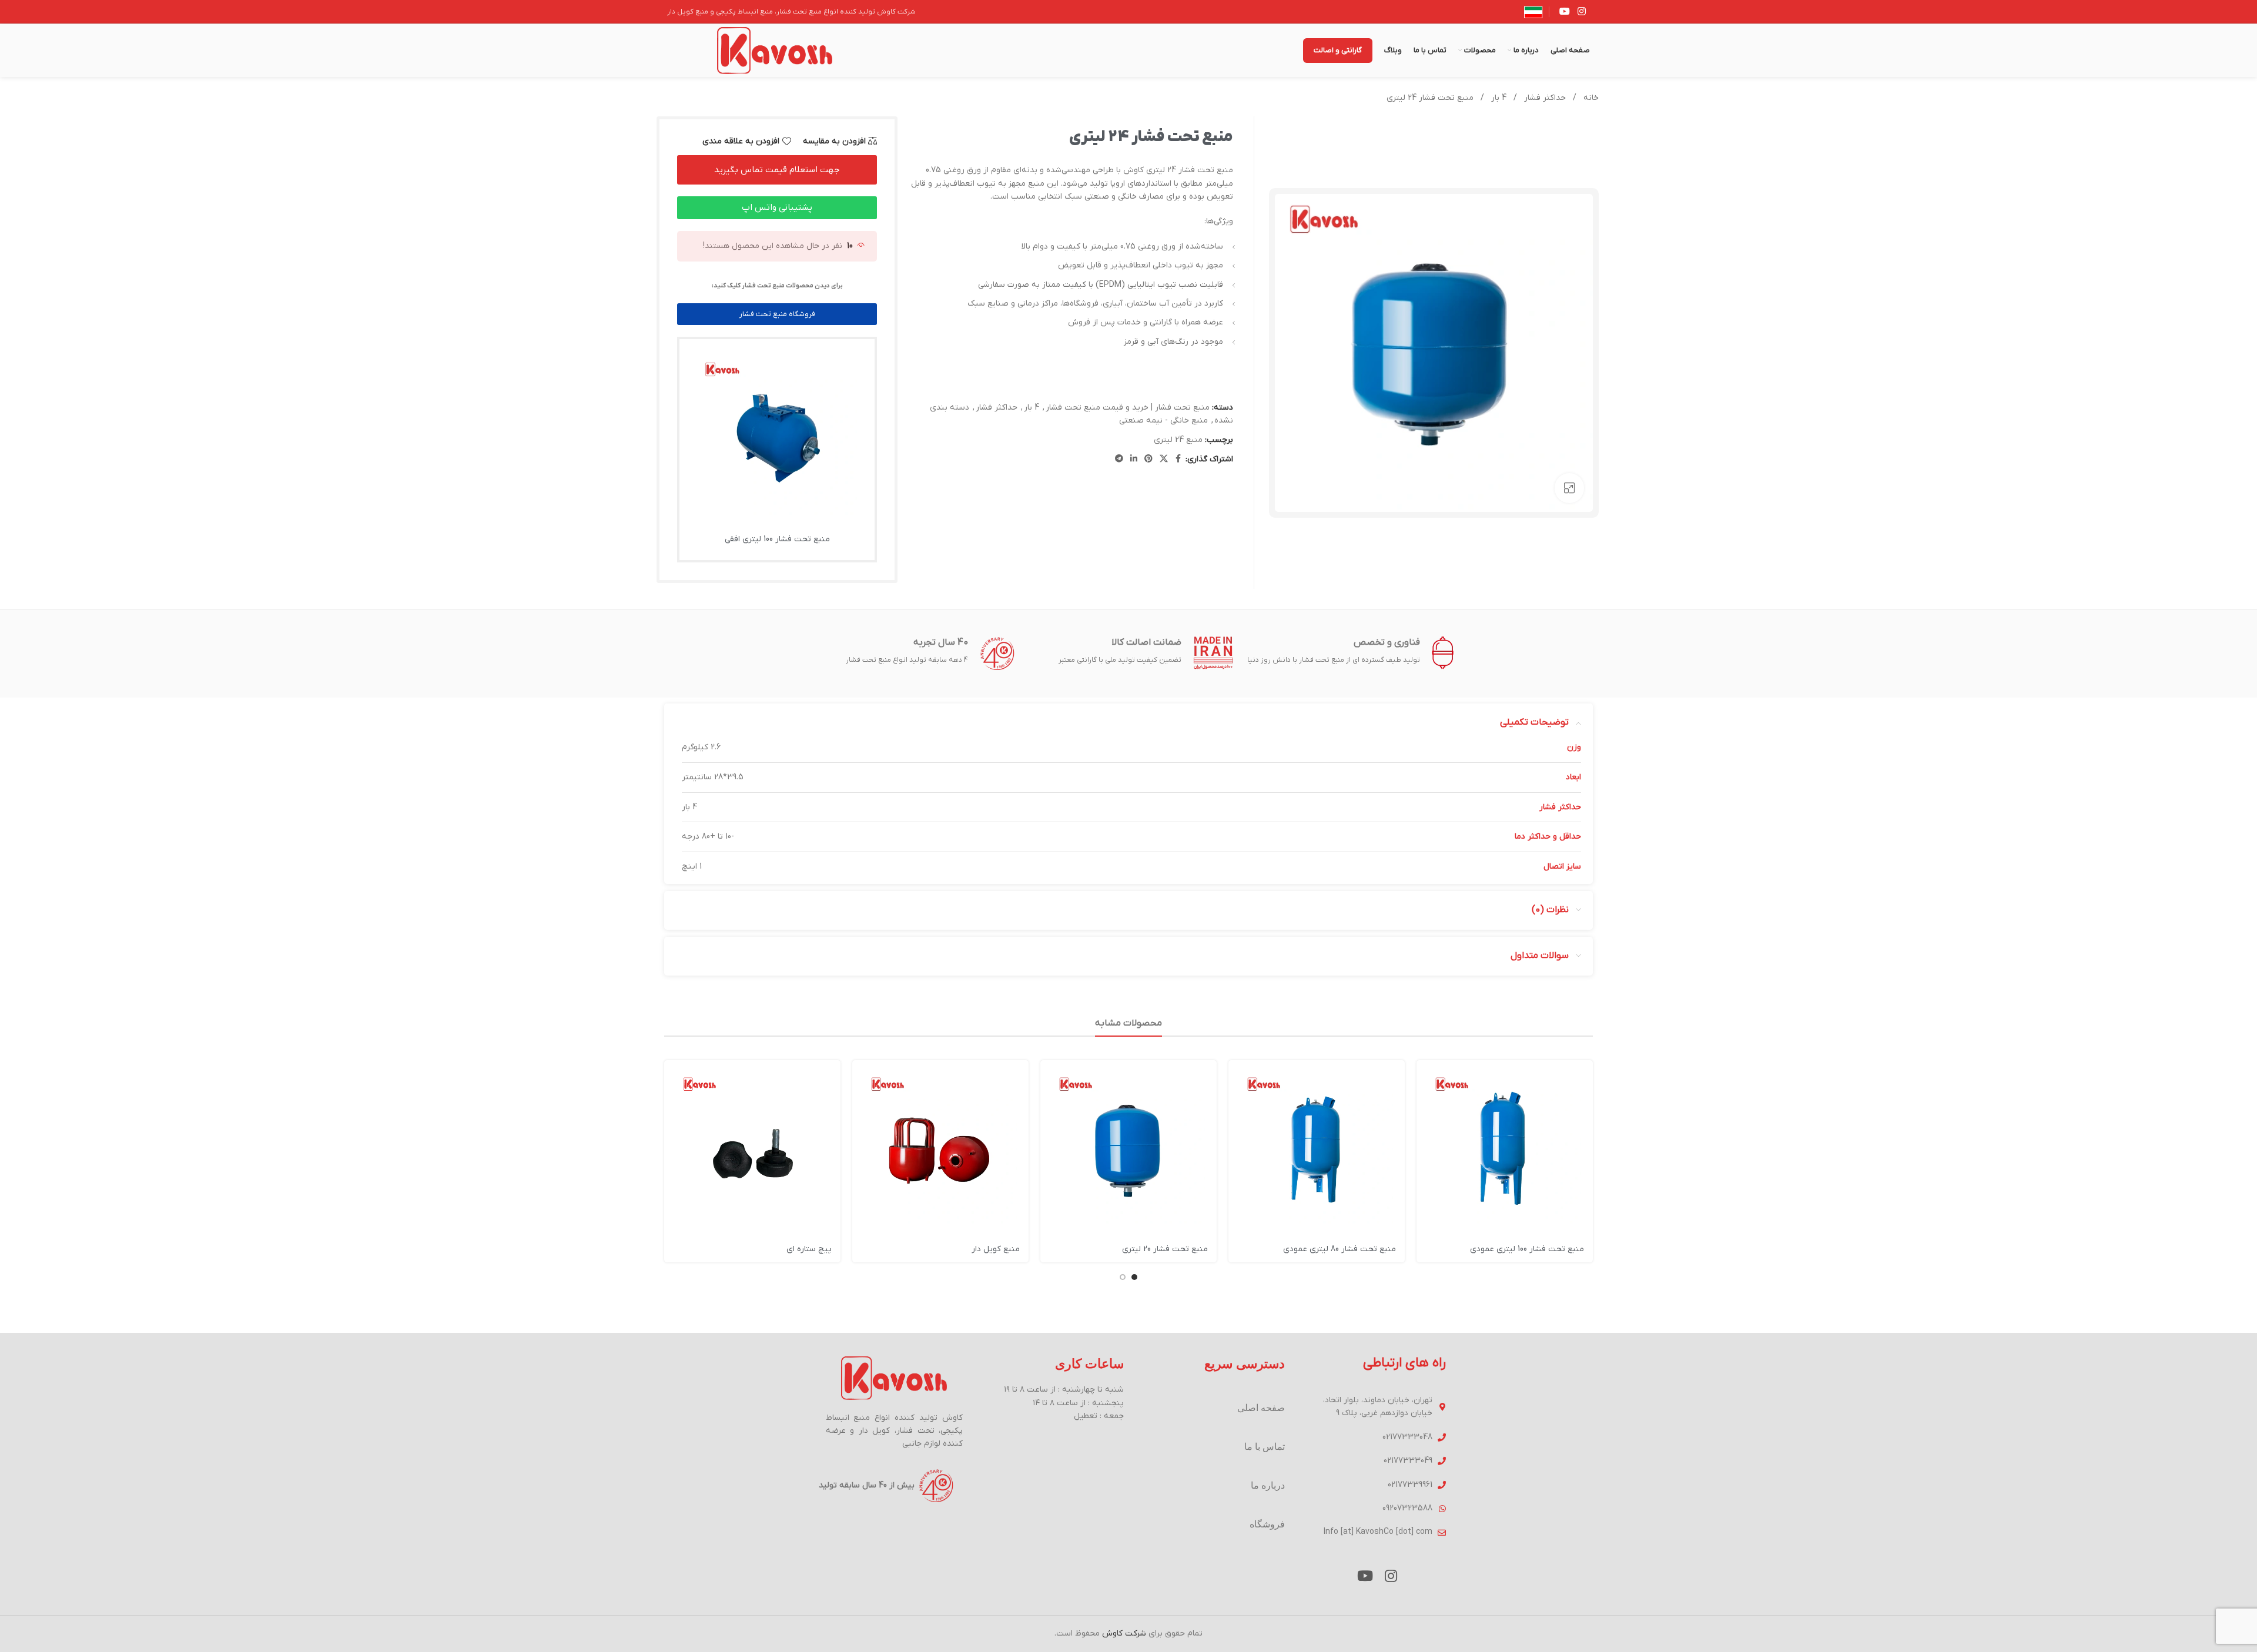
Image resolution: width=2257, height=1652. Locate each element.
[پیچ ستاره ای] (752, 1148)
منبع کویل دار (996, 1249)
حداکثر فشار (1544, 98)
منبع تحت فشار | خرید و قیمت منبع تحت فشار (1128, 408)
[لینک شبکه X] (1164, 459)
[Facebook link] (1178, 459)
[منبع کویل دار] (940, 1148)
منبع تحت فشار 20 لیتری (1165, 1249)
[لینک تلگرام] (1119, 459)
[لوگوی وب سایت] (775, 50)
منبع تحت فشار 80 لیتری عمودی (1340, 1249)
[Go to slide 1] (1134, 1277)
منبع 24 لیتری (1178, 440)
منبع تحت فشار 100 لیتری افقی (777, 539)
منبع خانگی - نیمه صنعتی (1163, 420)
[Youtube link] (1564, 12)
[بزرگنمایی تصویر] (1569, 488)
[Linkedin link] (1134, 459)
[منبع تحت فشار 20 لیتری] (1128, 1148)
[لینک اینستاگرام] (1582, 12)
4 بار (1498, 98)
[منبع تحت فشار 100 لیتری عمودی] (1505, 1148)
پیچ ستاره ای (809, 1249)
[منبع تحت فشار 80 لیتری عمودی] (1317, 1148)
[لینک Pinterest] (1148, 459)
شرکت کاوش (1124, 1633)
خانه (1590, 98)
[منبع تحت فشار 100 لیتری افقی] (778, 437)
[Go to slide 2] (1123, 1277)
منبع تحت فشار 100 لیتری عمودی (1527, 1249)
